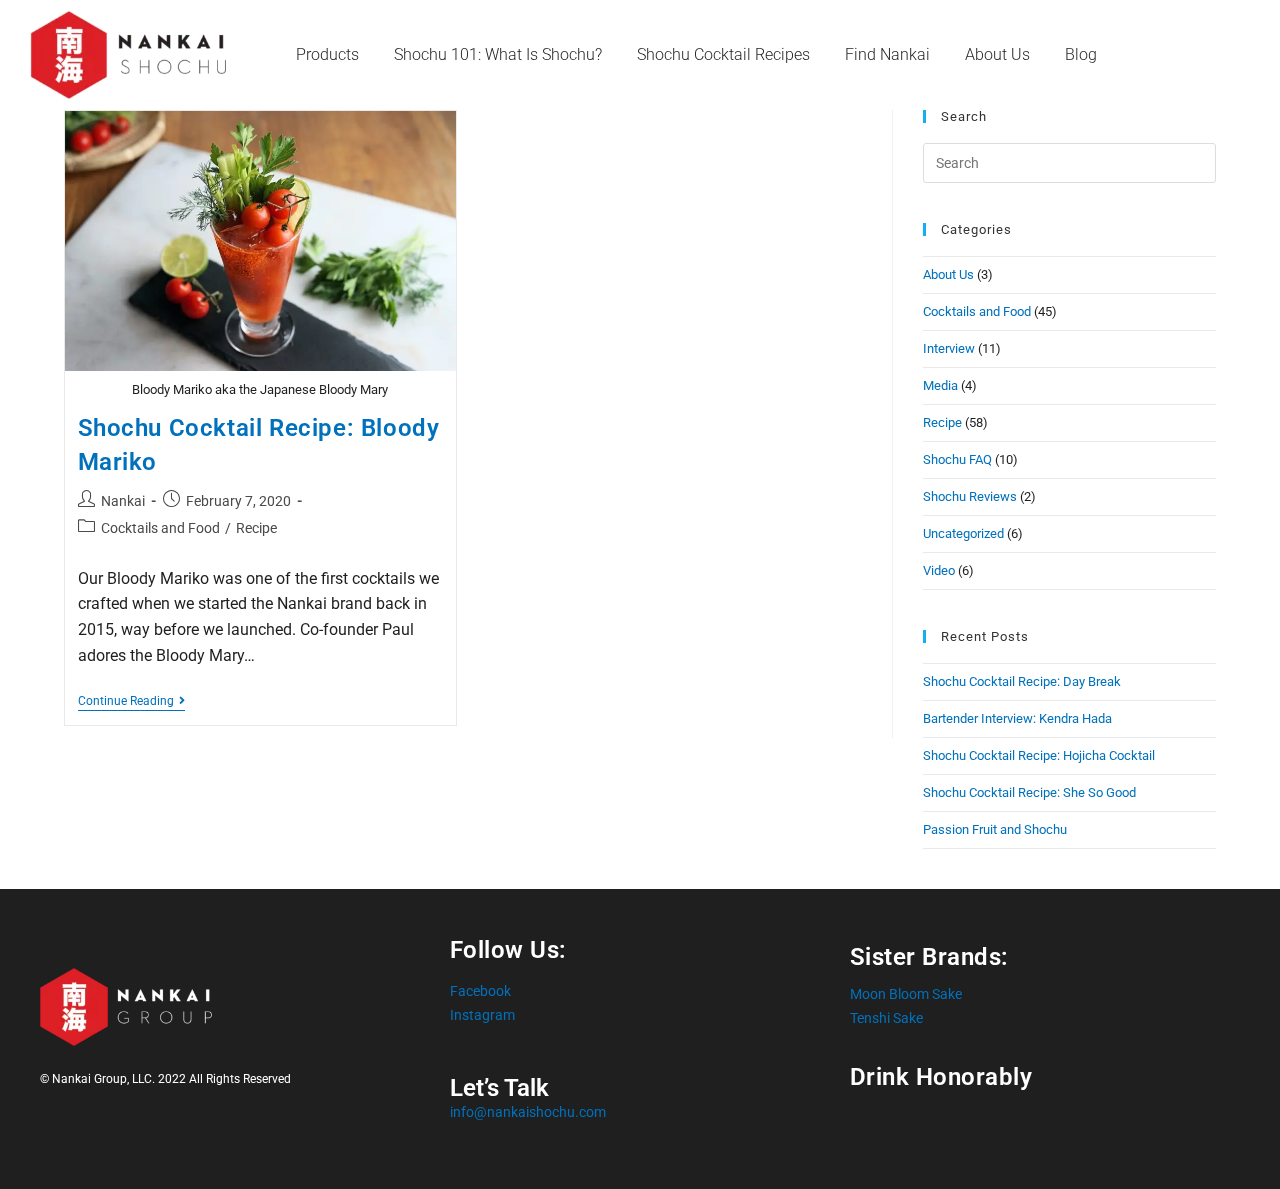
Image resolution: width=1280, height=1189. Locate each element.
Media (940, 385)
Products (327, 54)
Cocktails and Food (160, 528)
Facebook (480, 991)
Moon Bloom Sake (906, 994)
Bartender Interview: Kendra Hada (1017, 718)
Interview (949, 348)
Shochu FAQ (957, 459)
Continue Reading (131, 701)
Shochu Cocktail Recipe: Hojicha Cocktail (1039, 755)
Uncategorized (963, 533)
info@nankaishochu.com (528, 1112)
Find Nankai (887, 54)
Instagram (482, 1015)
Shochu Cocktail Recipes (723, 54)
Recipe (256, 528)
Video (939, 570)
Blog (1081, 54)
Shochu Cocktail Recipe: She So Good (1029, 792)
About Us (997, 54)
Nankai (123, 501)
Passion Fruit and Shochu (995, 829)
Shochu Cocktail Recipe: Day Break (1022, 681)
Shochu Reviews (970, 496)
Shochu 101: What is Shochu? (498, 54)
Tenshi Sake (886, 1018)
